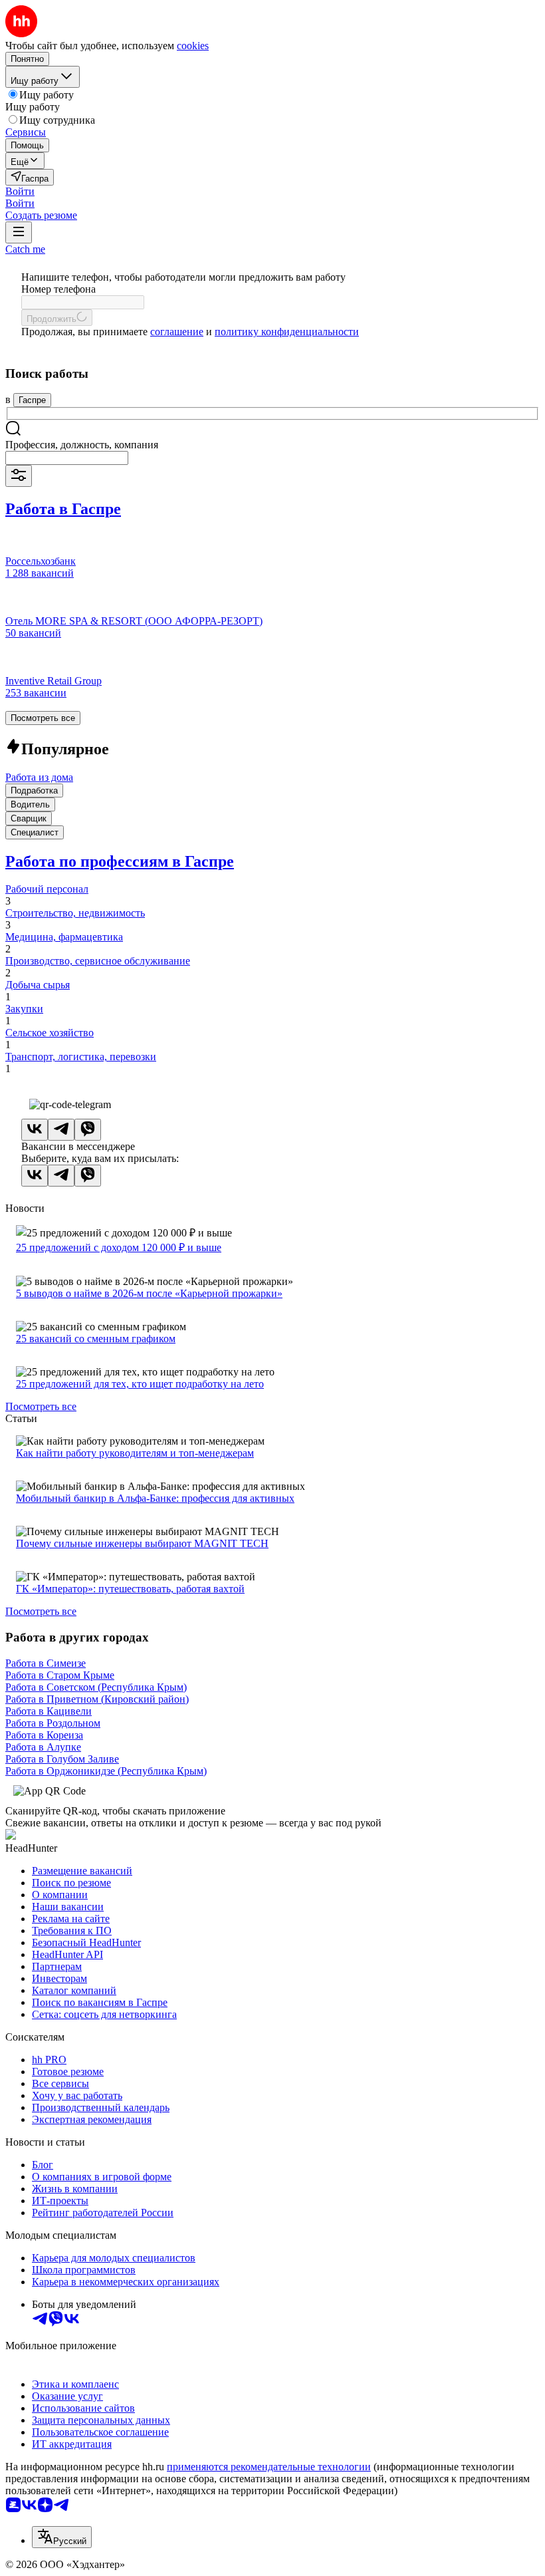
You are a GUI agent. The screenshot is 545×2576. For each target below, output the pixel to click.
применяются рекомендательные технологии (269, 2467)
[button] (20, 191)
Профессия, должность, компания (82, 445)
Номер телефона (58, 289)
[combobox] (67, 458)
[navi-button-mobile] (19, 232)
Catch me (25, 249)
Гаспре (32, 400)
